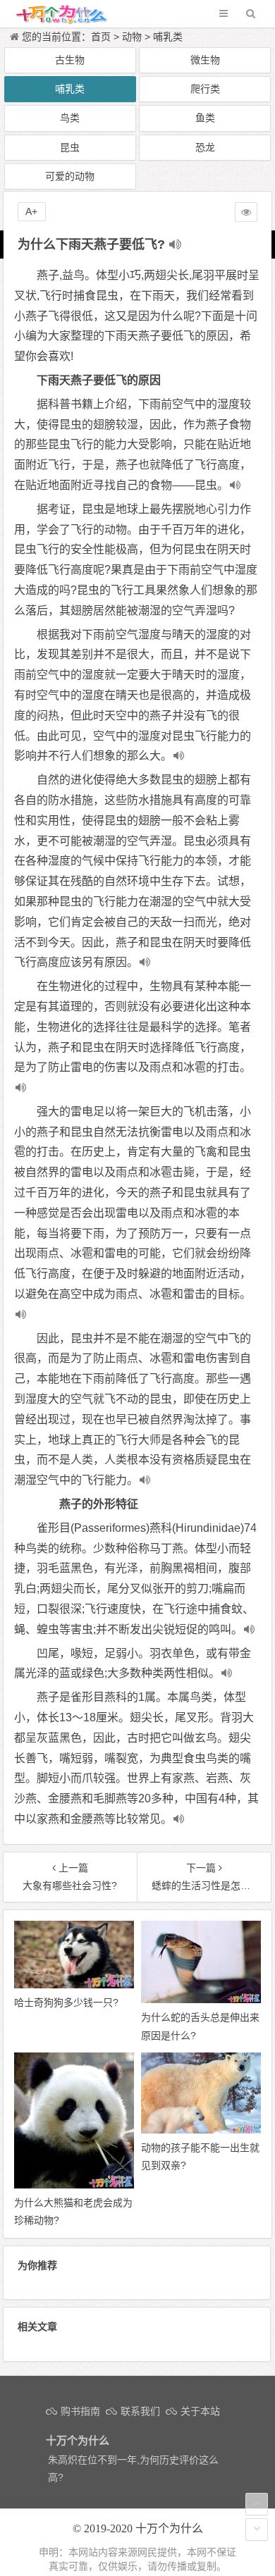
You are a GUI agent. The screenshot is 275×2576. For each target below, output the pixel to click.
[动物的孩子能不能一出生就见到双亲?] (201, 2130)
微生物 (205, 60)
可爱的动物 (70, 176)
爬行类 (205, 89)
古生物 (70, 60)
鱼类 (205, 118)
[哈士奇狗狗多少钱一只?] (74, 1985)
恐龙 (205, 147)
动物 (132, 37)
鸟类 (70, 118)
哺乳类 (168, 37)
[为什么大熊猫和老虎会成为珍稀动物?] (74, 2185)
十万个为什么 (169, 2528)
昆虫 (70, 147)
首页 (101, 37)
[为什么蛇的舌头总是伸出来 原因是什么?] (201, 2000)
